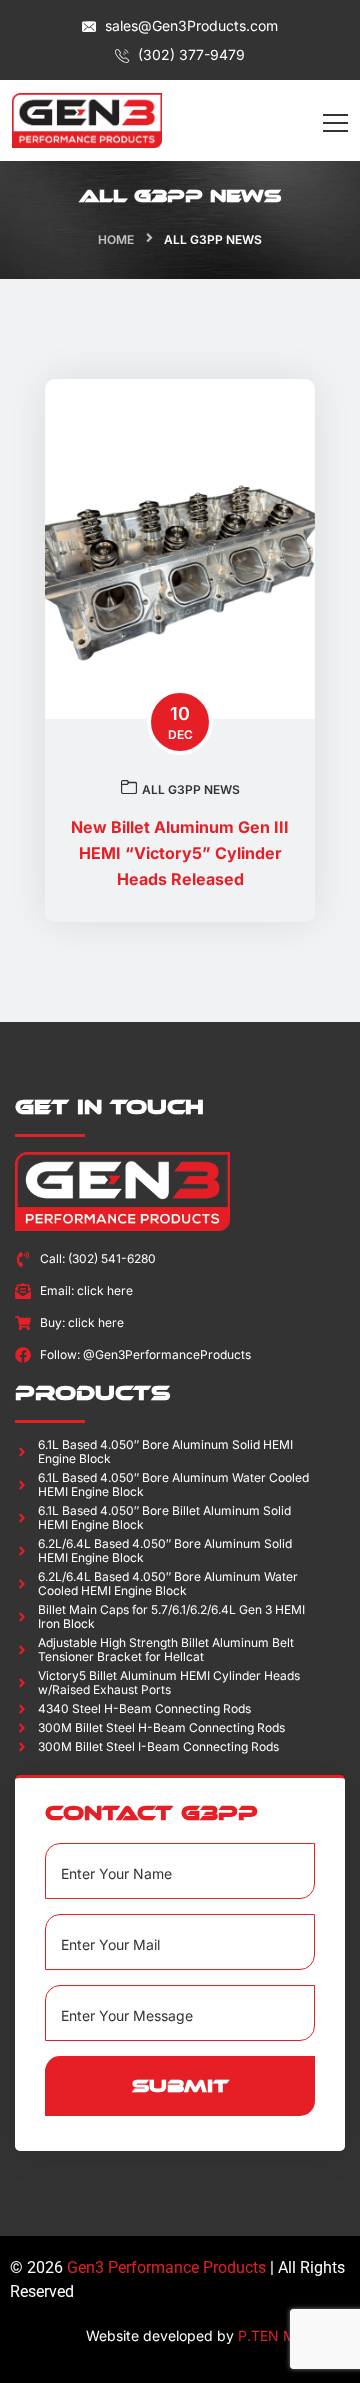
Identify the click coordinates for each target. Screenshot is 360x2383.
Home (116, 239)
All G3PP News (191, 789)
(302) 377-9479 (189, 54)
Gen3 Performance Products (166, 2267)
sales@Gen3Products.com (189, 25)
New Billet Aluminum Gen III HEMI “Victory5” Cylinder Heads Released (180, 853)
